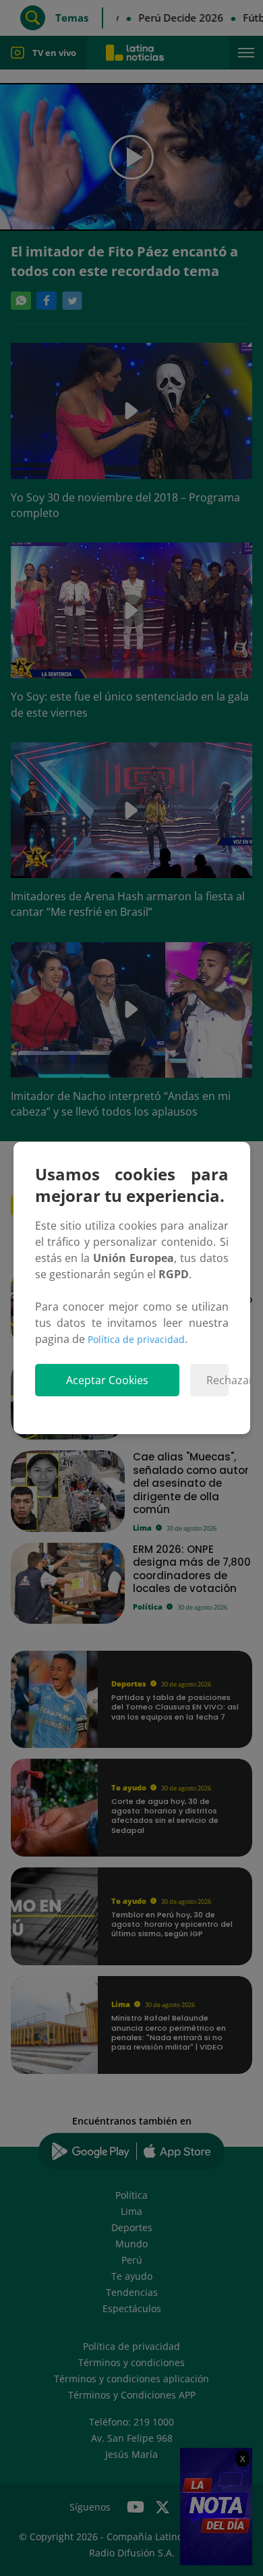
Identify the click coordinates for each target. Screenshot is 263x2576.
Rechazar (217, 1380)
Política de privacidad (136, 1339)
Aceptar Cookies (107, 1380)
